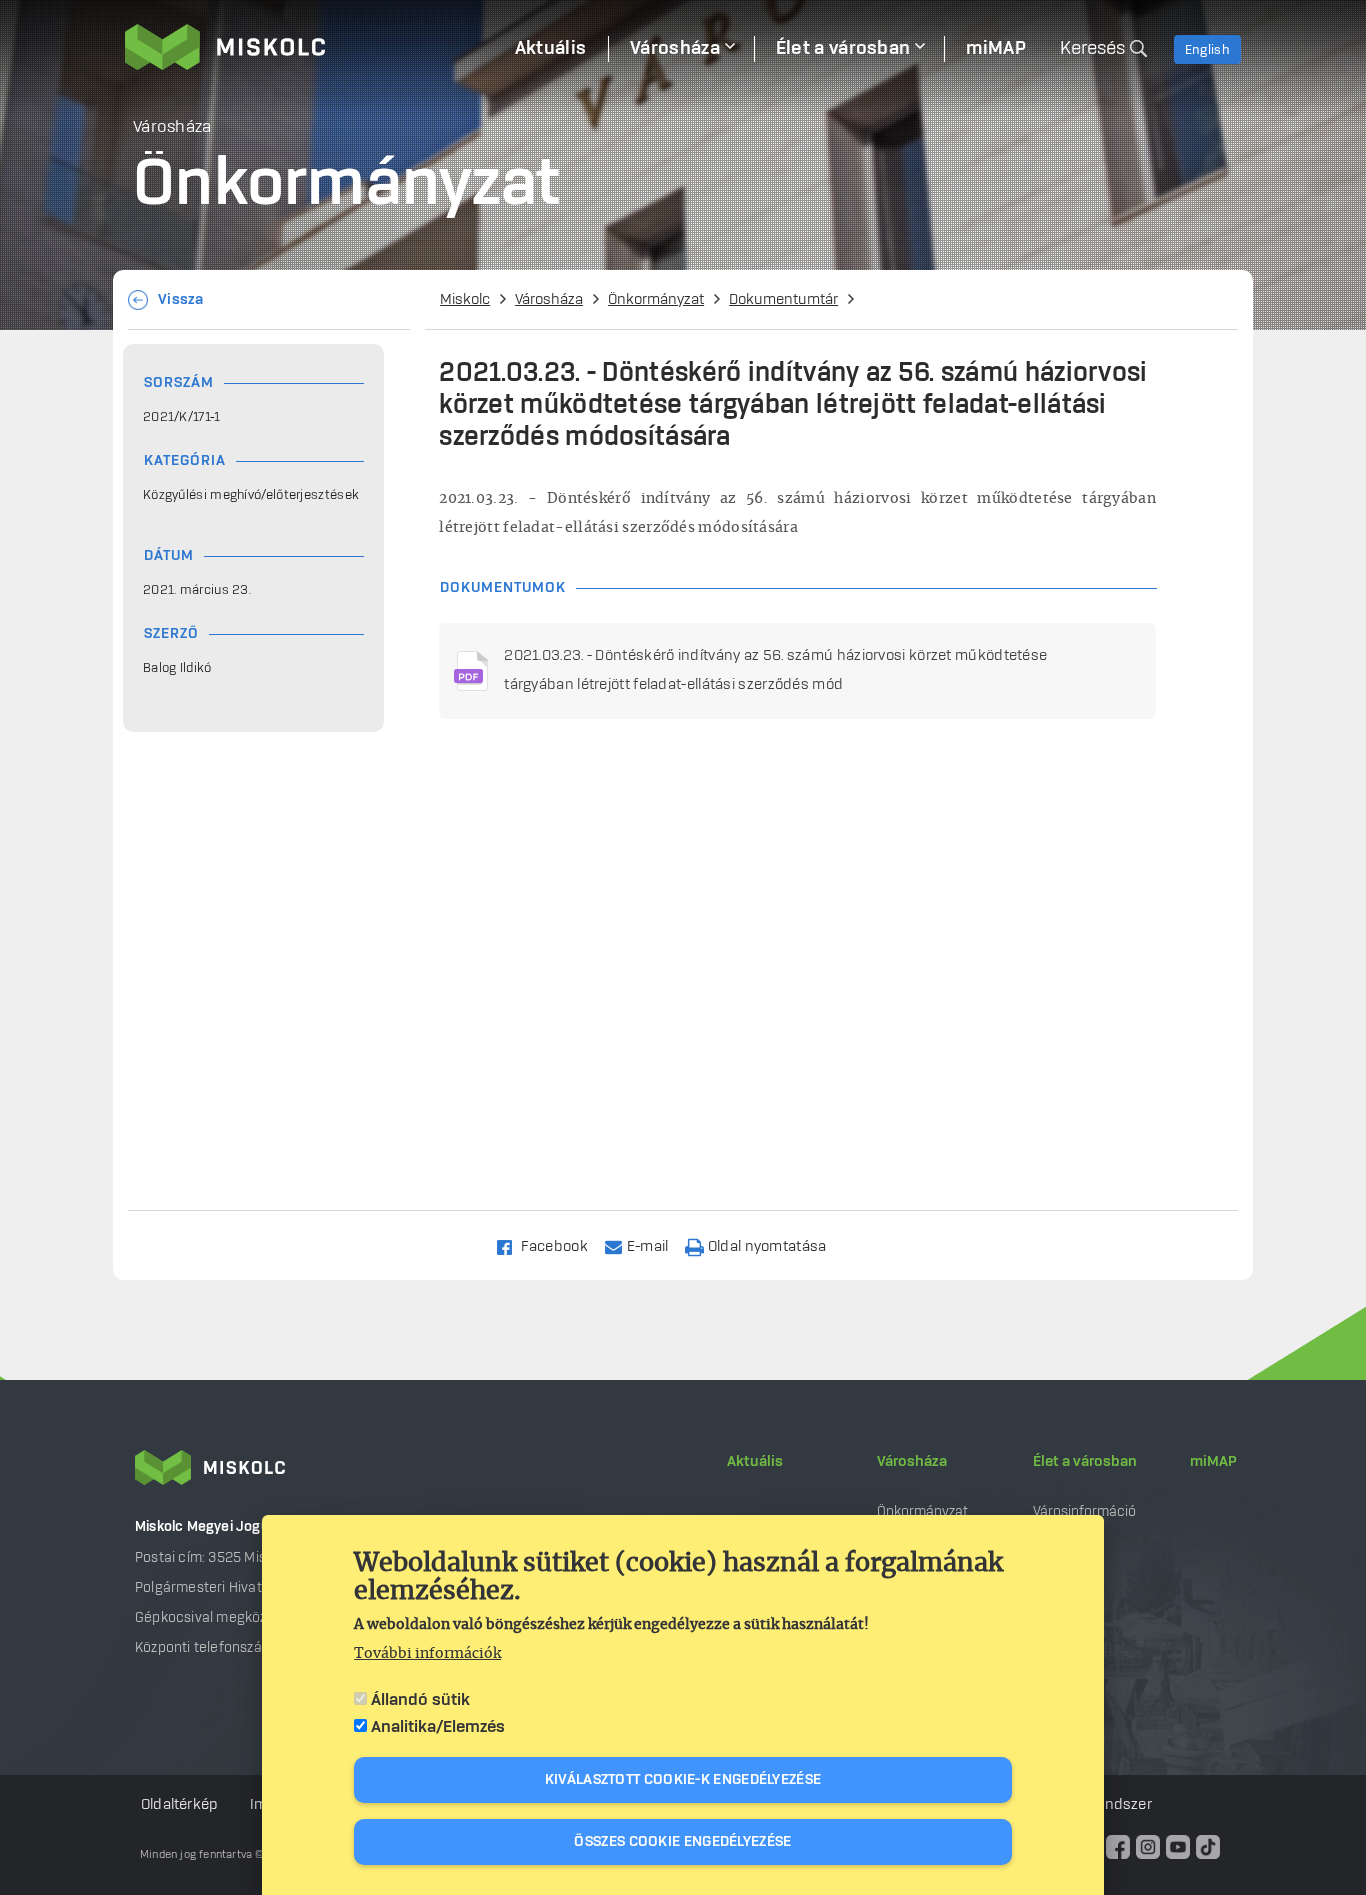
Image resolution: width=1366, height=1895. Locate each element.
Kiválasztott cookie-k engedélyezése (683, 1780)
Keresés (1092, 49)
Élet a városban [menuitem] (843, 49)
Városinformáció (1084, 1511)
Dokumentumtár (783, 300)
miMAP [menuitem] (996, 49)
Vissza (181, 300)
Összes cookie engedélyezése (682, 1842)
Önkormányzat (656, 300)
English (1207, 50)
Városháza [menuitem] (675, 49)
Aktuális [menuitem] (550, 49)
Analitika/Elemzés (438, 1727)
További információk (427, 1654)
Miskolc (465, 300)
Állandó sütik (420, 1700)
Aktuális (755, 1462)
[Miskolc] (309, 47)
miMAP (1213, 1462)
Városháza (549, 300)
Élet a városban (1085, 1462)
